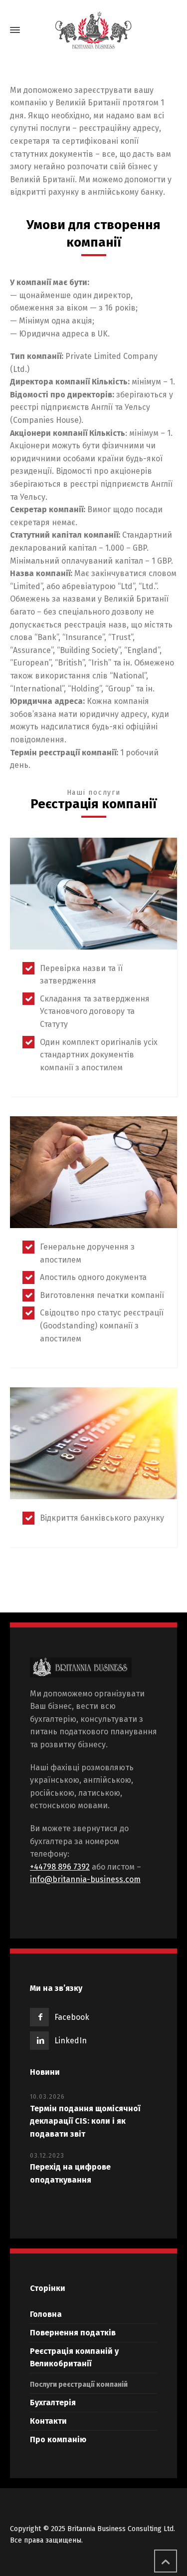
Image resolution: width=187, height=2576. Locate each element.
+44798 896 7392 (60, 1867)
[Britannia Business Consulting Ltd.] (93, 30)
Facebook (72, 2017)
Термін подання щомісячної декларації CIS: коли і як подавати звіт (85, 2121)
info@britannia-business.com (85, 1879)
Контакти (48, 2421)
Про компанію (58, 2439)
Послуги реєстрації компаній (79, 2385)
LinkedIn (71, 2041)
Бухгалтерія (53, 2403)
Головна (46, 2314)
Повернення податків (73, 2333)
